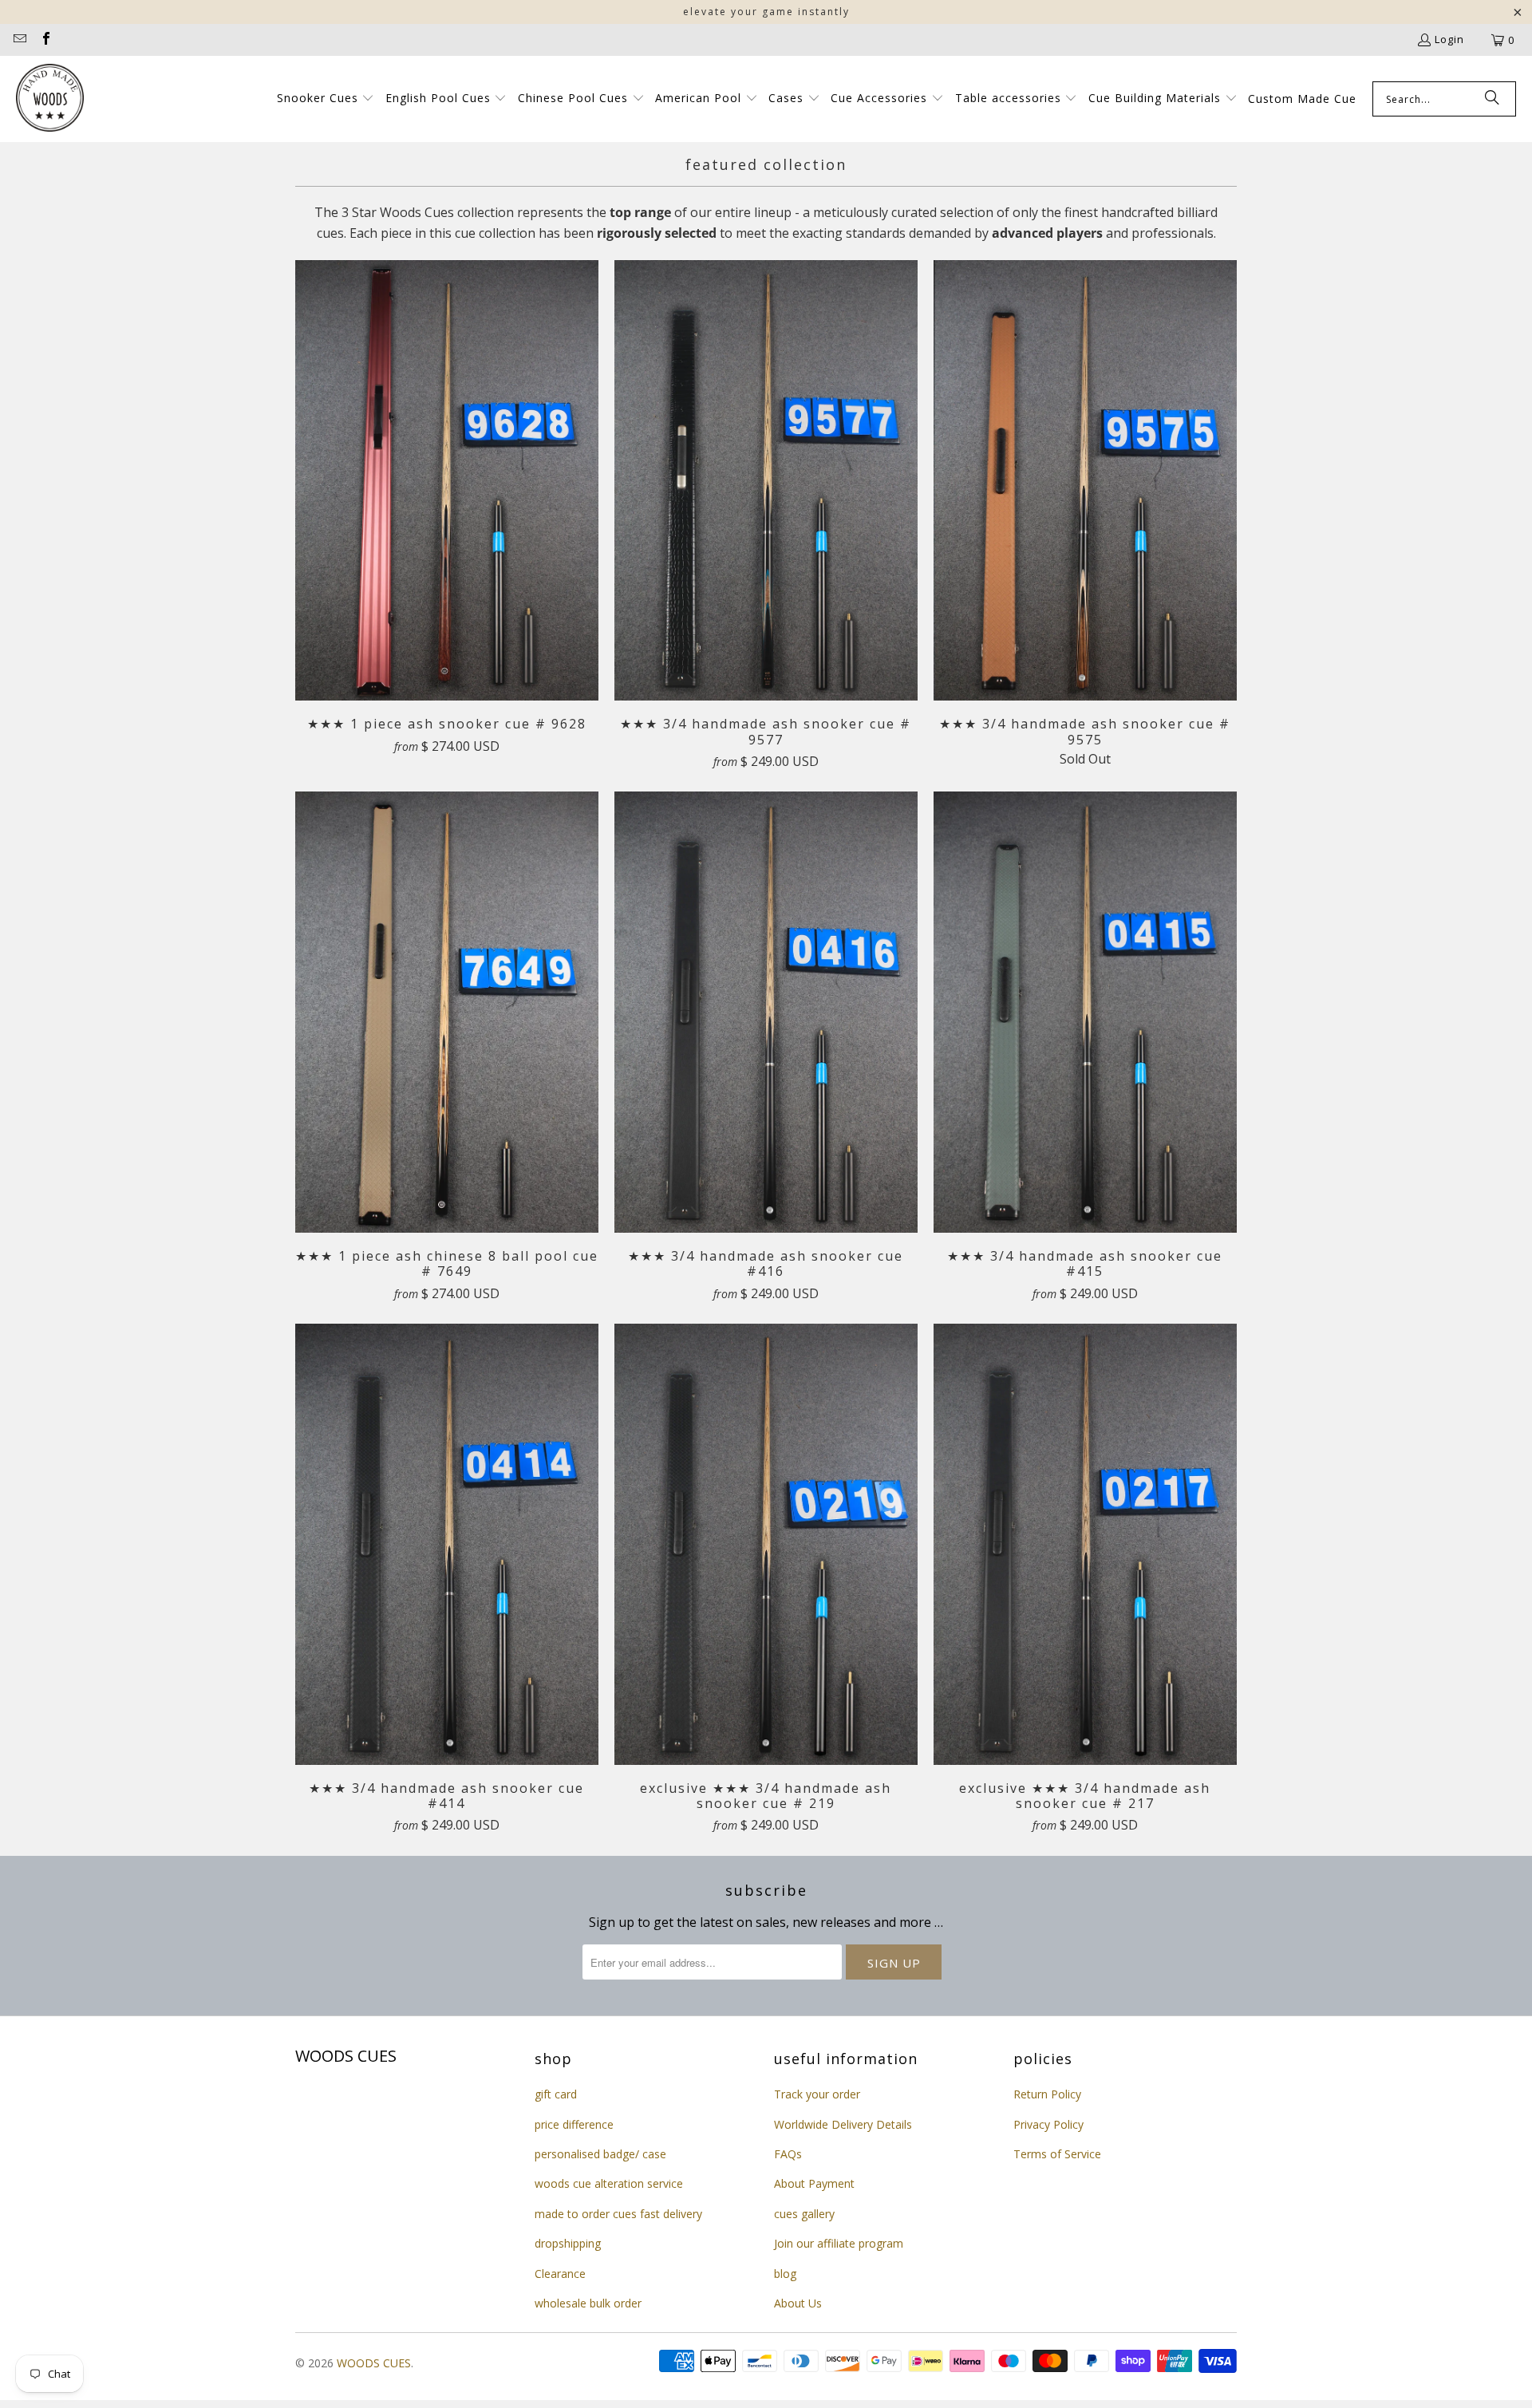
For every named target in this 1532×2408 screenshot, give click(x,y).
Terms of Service (1057, 2154)
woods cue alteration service (609, 2183)
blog (785, 2274)
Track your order (817, 2094)
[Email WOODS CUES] (19, 40)
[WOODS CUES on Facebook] (45, 40)
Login (1449, 39)
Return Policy (1047, 2094)
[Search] (1492, 99)
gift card (556, 2094)
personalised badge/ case (600, 2154)
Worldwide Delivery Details (843, 2124)
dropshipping (568, 2243)
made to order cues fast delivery (618, 2214)
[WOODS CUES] (50, 99)
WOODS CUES (374, 2363)
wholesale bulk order (588, 2303)
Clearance (560, 2274)
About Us (798, 2303)
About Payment (814, 2183)
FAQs (788, 2154)
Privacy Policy (1048, 2124)
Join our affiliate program (839, 2243)
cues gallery (804, 2214)
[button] (326, 99)
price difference (574, 2124)
